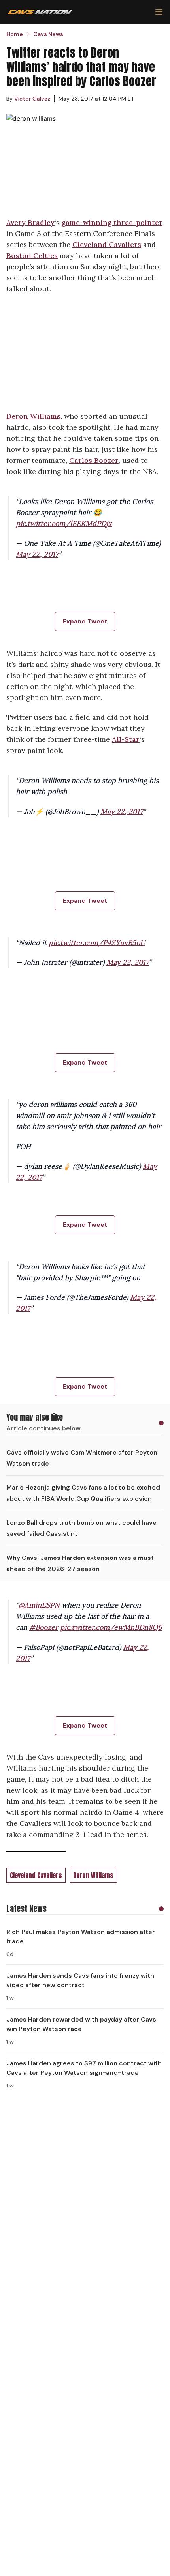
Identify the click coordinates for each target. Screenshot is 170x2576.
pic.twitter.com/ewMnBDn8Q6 (111, 1627)
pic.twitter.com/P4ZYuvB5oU (97, 943)
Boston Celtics (32, 256)
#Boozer (44, 1627)
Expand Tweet (85, 621)
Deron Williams (33, 416)
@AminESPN (39, 1605)
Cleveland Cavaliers (107, 244)
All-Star (126, 739)
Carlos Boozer (94, 460)
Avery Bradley (30, 222)
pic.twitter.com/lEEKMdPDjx (64, 523)
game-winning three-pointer (112, 222)
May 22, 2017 (37, 554)
